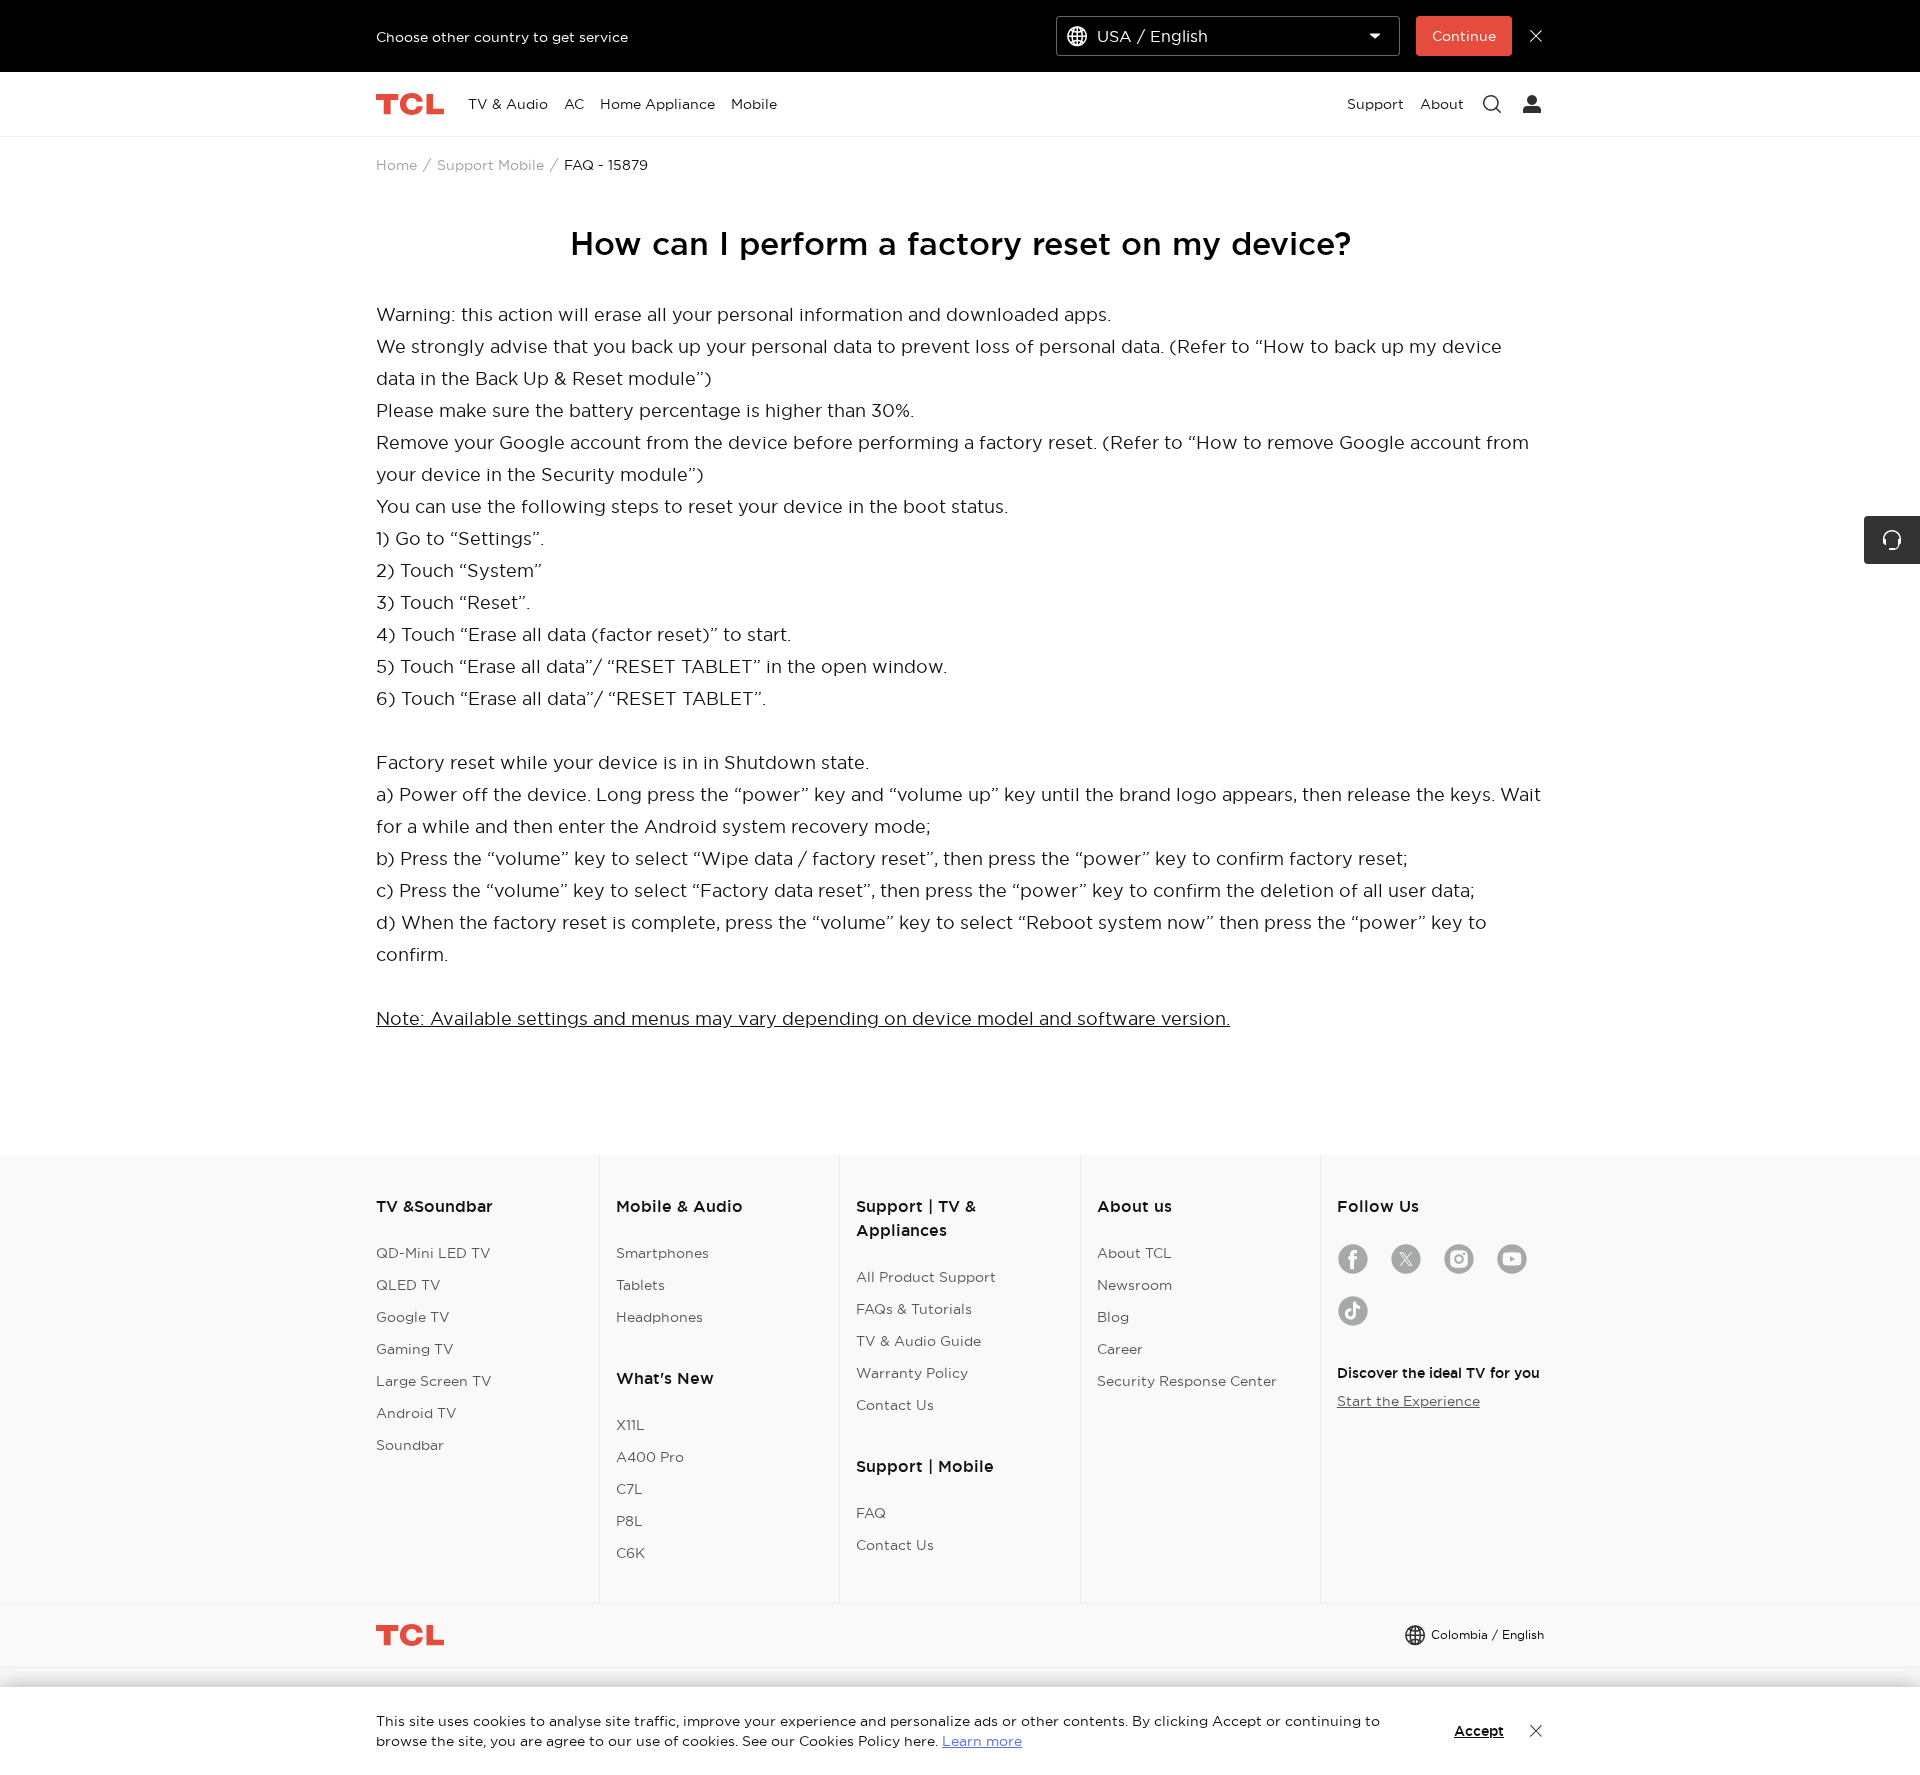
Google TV (413, 1317)
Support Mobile (490, 165)
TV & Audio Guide (918, 1341)
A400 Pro (650, 1457)
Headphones (659, 1317)
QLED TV (408, 1285)
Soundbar (410, 1445)
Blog (1113, 1317)
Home (396, 165)
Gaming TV (415, 1349)
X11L (630, 1425)
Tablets (640, 1285)
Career (1120, 1349)
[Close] (1536, 1731)
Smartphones (662, 1253)
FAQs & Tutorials (914, 1309)
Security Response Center (1187, 1381)
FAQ (871, 1513)
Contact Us (895, 1405)
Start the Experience (1408, 1401)
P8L (629, 1521)
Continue (1464, 36)
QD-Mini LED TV (433, 1253)
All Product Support (926, 1277)
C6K (630, 1553)
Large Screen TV (434, 1381)
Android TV (416, 1413)
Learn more (982, 1741)
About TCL (1134, 1253)
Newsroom (1134, 1285)
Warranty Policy (912, 1373)
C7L (629, 1489)
